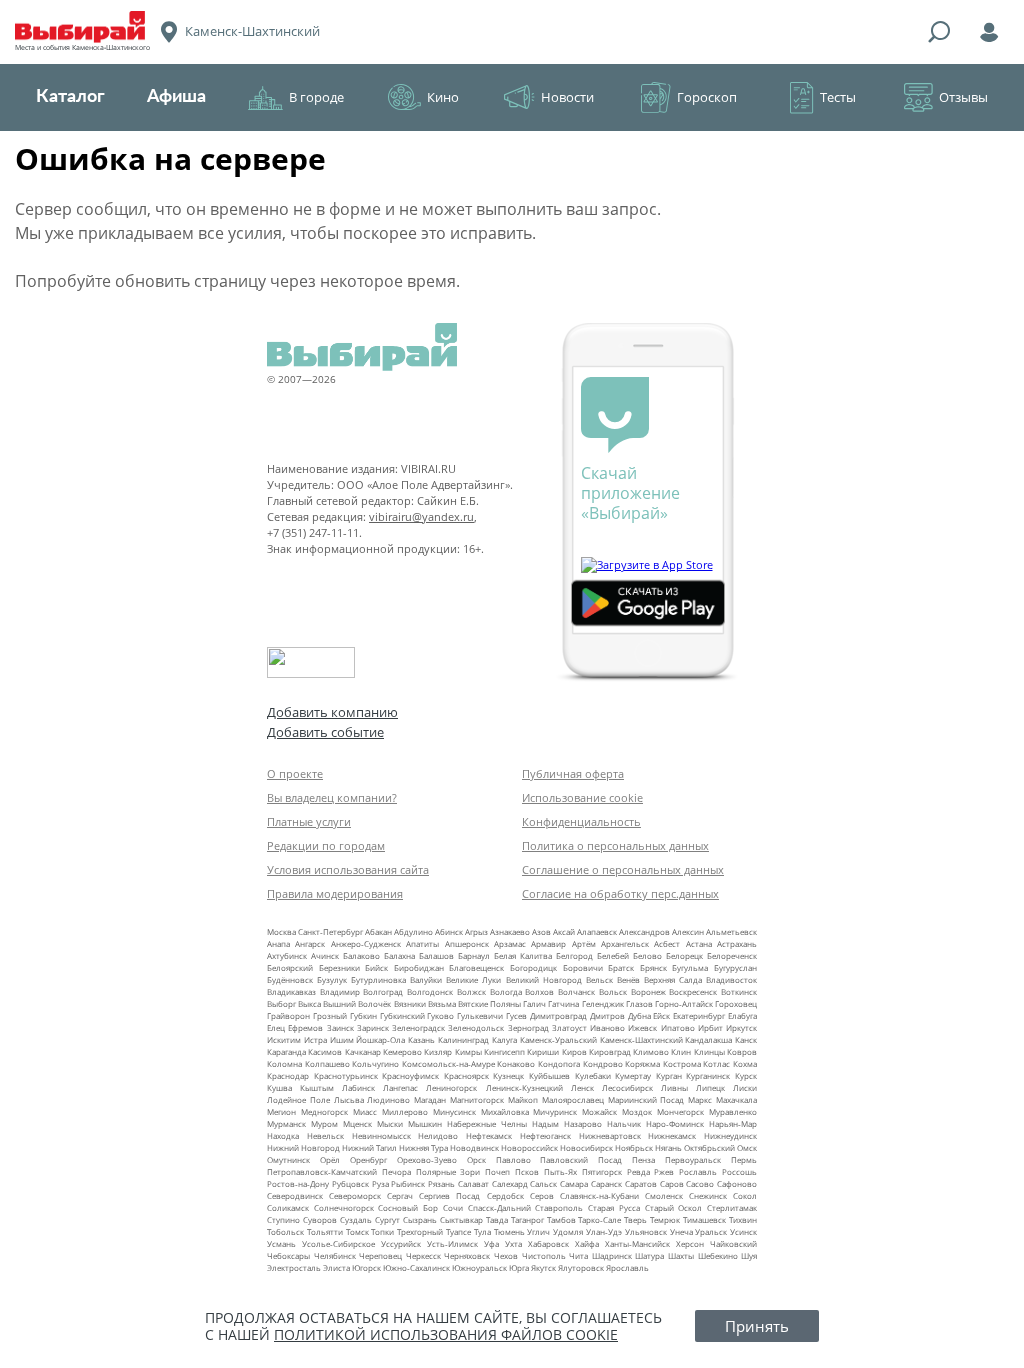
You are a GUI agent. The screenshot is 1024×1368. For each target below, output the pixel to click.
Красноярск (466, 1075)
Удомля (568, 1231)
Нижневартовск (610, 1135)
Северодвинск (295, 1195)
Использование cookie (582, 797)
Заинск (340, 1027)
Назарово (583, 1123)
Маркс (700, 1099)
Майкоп (523, 1099)
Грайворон (288, 1015)
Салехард (510, 1183)
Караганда (286, 1051)
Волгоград (383, 991)
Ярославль (627, 1267)
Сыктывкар (461, 1219)
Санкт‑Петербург (330, 931)
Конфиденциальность (581, 821)
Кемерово (402, 1051)
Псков (527, 1171)
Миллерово (405, 1111)
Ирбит (710, 1027)
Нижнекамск (672, 1135)
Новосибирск (586, 1147)
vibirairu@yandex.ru (421, 516)
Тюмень (509, 1231)
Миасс (365, 1111)
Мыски (390, 1123)
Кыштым (317, 1087)
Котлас (716, 1063)
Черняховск (467, 1255)
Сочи (453, 1207)
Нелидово (438, 1135)
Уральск (711, 1231)
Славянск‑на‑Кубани (599, 1195)
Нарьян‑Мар (733, 1123)
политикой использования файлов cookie (446, 1334)
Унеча (681, 1231)
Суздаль (356, 1219)
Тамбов (561, 1219)
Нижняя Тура (423, 1147)
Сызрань (420, 1219)
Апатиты (422, 943)
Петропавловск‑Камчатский (322, 1171)
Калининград (463, 1039)
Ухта (513, 1243)
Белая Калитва (523, 955)
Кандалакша (708, 1039)
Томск (357, 1231)
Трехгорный (420, 1231)
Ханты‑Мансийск (637, 1243)
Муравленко (733, 1111)
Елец (276, 1027)
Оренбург (368, 1159)
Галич (534, 1003)
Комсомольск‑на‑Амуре (448, 1063)
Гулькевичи (480, 1015)
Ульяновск (646, 1231)
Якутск (543, 1267)
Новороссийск (529, 1147)
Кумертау (633, 1075)
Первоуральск (693, 1159)
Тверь (635, 1219)
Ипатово (678, 1027)
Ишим (342, 1039)
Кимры (468, 1051)
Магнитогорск (477, 1099)
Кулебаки (593, 1075)
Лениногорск (451, 1087)
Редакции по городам (326, 845)
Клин (681, 1051)
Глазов (639, 1003)
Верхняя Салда (673, 979)
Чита (578, 1255)
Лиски (745, 1087)
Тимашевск (704, 1219)
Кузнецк (508, 1075)
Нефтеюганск (545, 1135)
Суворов (320, 1219)
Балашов (436, 955)
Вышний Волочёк (357, 1003)
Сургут (387, 1219)
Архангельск (625, 943)
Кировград (610, 1051)
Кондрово (603, 1063)
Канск (746, 1039)
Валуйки (426, 979)
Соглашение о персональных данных (623, 869)
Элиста (336, 1267)
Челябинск (335, 1255)
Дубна (639, 1015)
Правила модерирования (335, 893)
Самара (574, 1183)
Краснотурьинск (346, 1075)
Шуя (749, 1255)
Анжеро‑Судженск (366, 943)
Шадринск (612, 1255)
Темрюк (665, 1219)
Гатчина (563, 1003)
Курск (746, 1075)
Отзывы (963, 97)
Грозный (330, 1015)
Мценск (357, 1123)
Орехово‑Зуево (427, 1159)
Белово (647, 955)
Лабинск (358, 1087)
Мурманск (286, 1123)
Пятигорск (602, 1171)
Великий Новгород (544, 979)
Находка (283, 1135)
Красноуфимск (410, 1075)
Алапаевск (597, 931)
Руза (380, 1183)
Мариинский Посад (646, 1099)
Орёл (330, 1159)
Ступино (283, 1219)
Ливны (674, 1087)
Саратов (641, 1183)
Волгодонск (430, 991)
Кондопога (559, 1063)
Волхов (539, 991)
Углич (538, 1231)
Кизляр (438, 1051)
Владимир (340, 991)
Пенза (643, 1159)
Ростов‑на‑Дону (298, 1183)
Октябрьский (709, 1147)
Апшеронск (467, 943)
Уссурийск (401, 1243)
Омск (747, 1147)
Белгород (574, 955)
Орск (476, 1159)
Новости (567, 97)
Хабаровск (548, 1243)
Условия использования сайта (348, 869)
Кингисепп (504, 1051)
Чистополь (544, 1255)
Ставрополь (559, 1207)
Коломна (284, 1063)
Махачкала (736, 1099)
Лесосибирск (627, 1087)
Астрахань (737, 943)
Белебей (613, 955)
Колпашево (327, 1063)
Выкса (309, 1003)
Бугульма (690, 967)
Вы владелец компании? (332, 797)
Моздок (637, 1111)
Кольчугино (375, 1063)
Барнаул (474, 955)
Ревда (638, 1171)
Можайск (599, 1111)
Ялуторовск (581, 1267)
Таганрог (527, 1219)
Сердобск (505, 1195)
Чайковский (733, 1243)
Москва (281, 931)
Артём (584, 943)
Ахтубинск (287, 955)
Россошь (739, 1171)
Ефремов (305, 1027)
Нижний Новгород (303, 1147)
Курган (669, 1075)
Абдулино (413, 931)
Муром (324, 1123)
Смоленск (664, 1195)
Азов (541, 931)
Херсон (690, 1243)
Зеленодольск (476, 1027)
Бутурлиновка (378, 979)
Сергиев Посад (449, 1195)
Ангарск (310, 943)
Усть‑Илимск (452, 1243)
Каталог (70, 97)
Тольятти (325, 1231)
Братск (621, 967)
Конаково (516, 1063)
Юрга (519, 1267)
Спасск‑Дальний (499, 1207)
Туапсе (458, 1231)
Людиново (388, 1099)
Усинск (743, 1231)
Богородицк (533, 967)
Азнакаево (510, 931)
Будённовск (290, 979)
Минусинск (454, 1111)
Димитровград (558, 1015)
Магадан (430, 1099)
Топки (382, 1231)
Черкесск (423, 1255)
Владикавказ (291, 991)
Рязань (441, 1183)
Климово (651, 1051)
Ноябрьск (634, 1147)
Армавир (548, 943)
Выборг (281, 1003)
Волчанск (576, 991)
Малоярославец (573, 1099)
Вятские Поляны (489, 1003)
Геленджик (603, 1003)
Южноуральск (479, 1267)
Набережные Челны (487, 1123)
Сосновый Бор (408, 1207)
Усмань (281, 1243)
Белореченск (732, 955)
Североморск (355, 1195)
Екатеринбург (699, 1015)
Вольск (613, 991)
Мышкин (425, 1123)
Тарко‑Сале (599, 1219)
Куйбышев (549, 1075)
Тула (482, 1231)
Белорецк (684, 955)
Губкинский (402, 1015)
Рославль (698, 1171)
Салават (473, 1183)
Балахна (399, 955)
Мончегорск (680, 1111)
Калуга (504, 1039)
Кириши (543, 1051)
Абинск (449, 931)
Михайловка (505, 1111)
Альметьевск (731, 931)
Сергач (400, 1195)
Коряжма (642, 1063)
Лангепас (400, 1087)
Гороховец (736, 1003)
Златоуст (569, 1027)
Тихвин (743, 1219)
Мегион (281, 1111)
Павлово (513, 1159)
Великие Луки (473, 979)
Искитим (284, 1039)
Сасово (700, 1183)
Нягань (668, 1147)
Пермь (744, 1159)
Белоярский (290, 967)
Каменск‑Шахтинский (641, 1039)
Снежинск (708, 1195)
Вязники (410, 1003)
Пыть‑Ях (560, 1171)
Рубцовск (350, 1183)
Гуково (440, 1015)
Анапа (278, 943)
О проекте (295, 773)
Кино (443, 97)
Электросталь (294, 1267)
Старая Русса (614, 1207)
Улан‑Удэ (604, 1231)
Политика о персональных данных (615, 845)
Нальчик (624, 1123)
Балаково (361, 955)
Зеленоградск (418, 1027)
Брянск (653, 967)
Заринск (373, 1027)
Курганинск (708, 1075)
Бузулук (332, 979)
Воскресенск (693, 991)
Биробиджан (419, 967)
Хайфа (587, 1243)
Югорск (366, 1267)
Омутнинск (288, 1159)
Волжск (471, 991)
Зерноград (528, 1027)
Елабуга (742, 1015)
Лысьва (349, 1099)
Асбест (667, 943)
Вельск (599, 979)
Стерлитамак (732, 1207)
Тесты (838, 97)
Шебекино (718, 1255)
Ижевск (642, 1027)
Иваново (607, 1027)
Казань (421, 1039)
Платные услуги (309, 821)
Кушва (279, 1087)
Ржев (664, 1171)
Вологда (506, 991)
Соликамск (288, 1207)
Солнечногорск (344, 1207)
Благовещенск (476, 967)
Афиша (176, 97)
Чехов (506, 1255)
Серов (542, 1195)
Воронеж (648, 991)
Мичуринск (555, 1111)
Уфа (491, 1243)
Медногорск (324, 1111)
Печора (396, 1171)
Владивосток (731, 979)
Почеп (497, 1171)
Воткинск (739, 991)
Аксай (564, 931)
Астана (699, 943)
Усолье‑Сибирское (338, 1243)
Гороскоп (707, 97)
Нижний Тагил (369, 1147)
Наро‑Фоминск (675, 1123)
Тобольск (285, 1231)
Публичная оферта (573, 773)
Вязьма (442, 1003)
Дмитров (607, 1015)
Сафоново (737, 1183)
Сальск (543, 1183)
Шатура (649, 1255)
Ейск (661, 1015)
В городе (316, 97)
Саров (672, 1183)
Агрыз (476, 931)
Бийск (376, 967)
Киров (574, 1051)
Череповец (380, 1255)
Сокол (745, 1195)
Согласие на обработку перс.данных (620, 893)
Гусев (516, 1015)
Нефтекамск (489, 1135)
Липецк (710, 1087)
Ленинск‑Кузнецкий (524, 1087)
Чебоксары (288, 1255)
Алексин (688, 931)
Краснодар (288, 1075)
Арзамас (510, 943)
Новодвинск (474, 1147)
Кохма (745, 1063)
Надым (545, 1123)
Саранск (606, 1183)
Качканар (363, 1051)
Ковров (742, 1051)
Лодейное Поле (298, 1099)
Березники (339, 967)
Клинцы (709, 1051)
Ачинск (325, 955)
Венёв (628, 979)
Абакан (378, 931)
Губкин (363, 1015)
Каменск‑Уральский (558, 1039)
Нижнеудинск (730, 1135)
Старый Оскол (674, 1207)
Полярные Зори (448, 1171)
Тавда (497, 1219)
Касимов (325, 1051)
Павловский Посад (581, 1159)
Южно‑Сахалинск (416, 1267)
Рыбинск (408, 1183)
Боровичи (583, 967)
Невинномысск (381, 1135)
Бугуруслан (735, 967)
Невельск (325, 1135)
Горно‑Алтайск (684, 1003)
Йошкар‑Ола (380, 1039)
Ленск (582, 1087)
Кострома (682, 1063)
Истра (315, 1039)
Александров (644, 931)
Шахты (681, 1255)
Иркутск (741, 1027)
